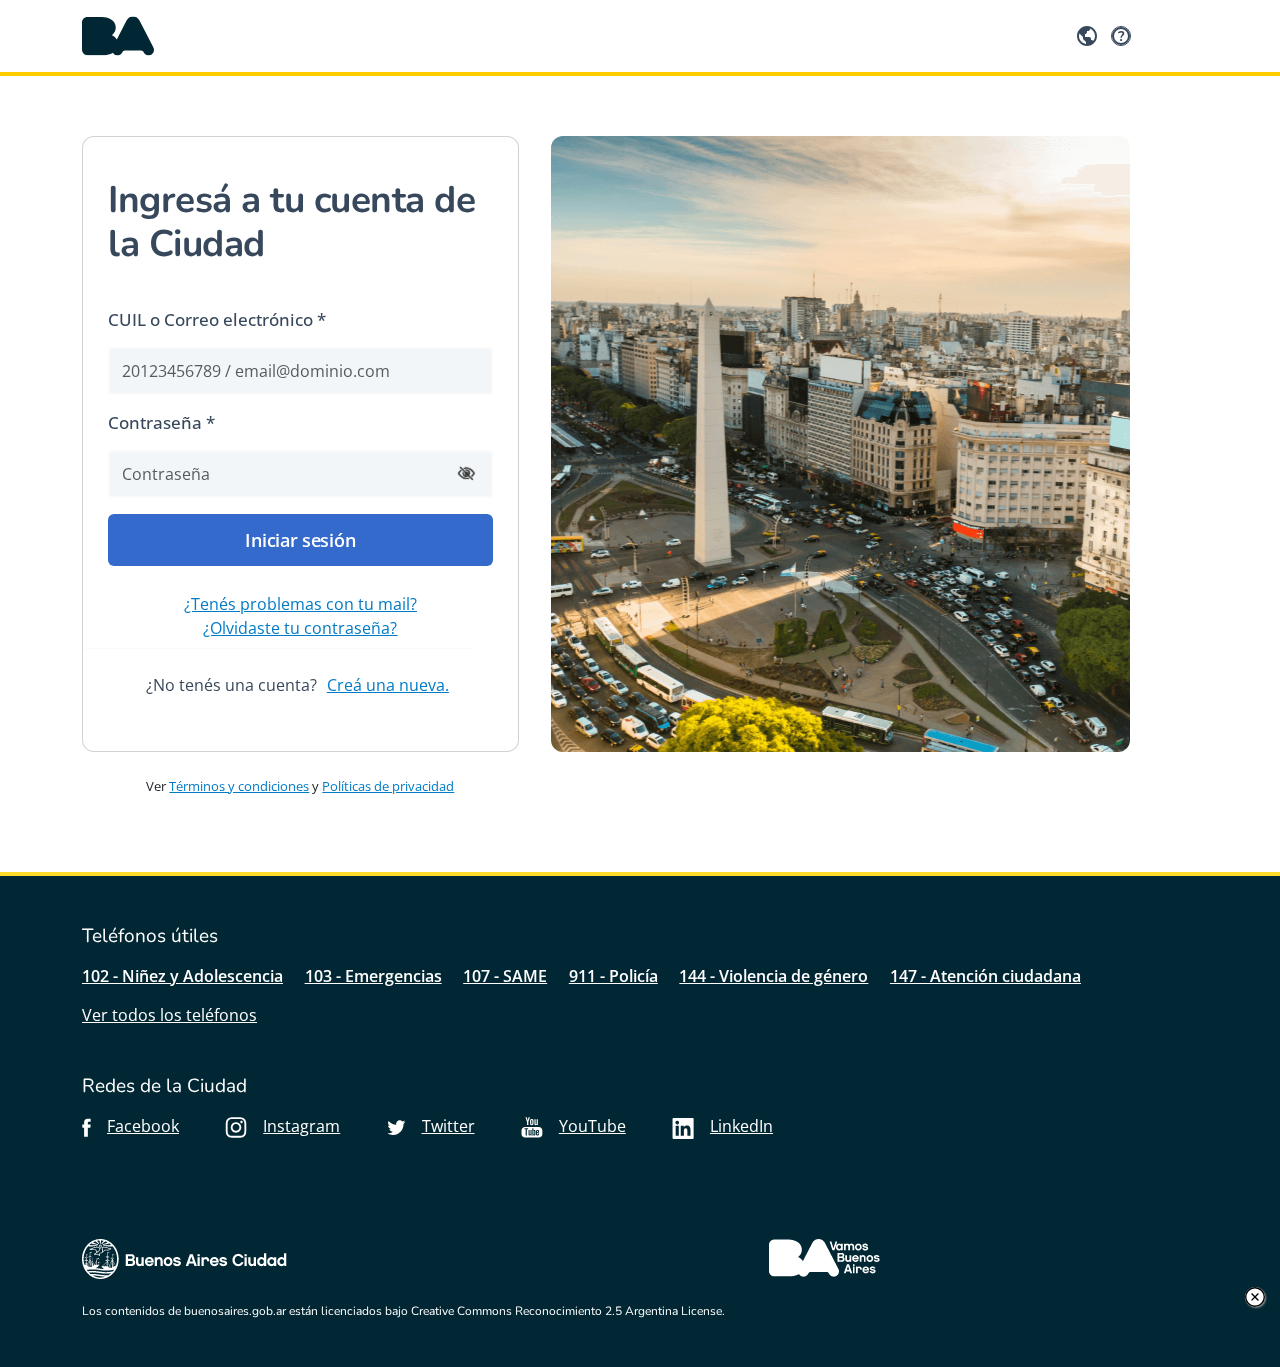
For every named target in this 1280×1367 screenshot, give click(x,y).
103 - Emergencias (373, 976)
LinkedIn (741, 1126)
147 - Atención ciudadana (985, 976)
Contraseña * (161, 422)
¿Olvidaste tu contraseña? (300, 628)
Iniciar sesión (300, 540)
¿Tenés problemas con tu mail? (300, 604)
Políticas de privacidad (388, 786)
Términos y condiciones (239, 786)
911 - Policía (613, 976)
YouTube (592, 1126)
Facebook (143, 1126)
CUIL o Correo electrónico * (217, 319)
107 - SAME (505, 976)
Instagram (301, 1126)
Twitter (448, 1126)
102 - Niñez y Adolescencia (182, 976)
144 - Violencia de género (773, 976)
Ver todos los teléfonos (169, 1015)
